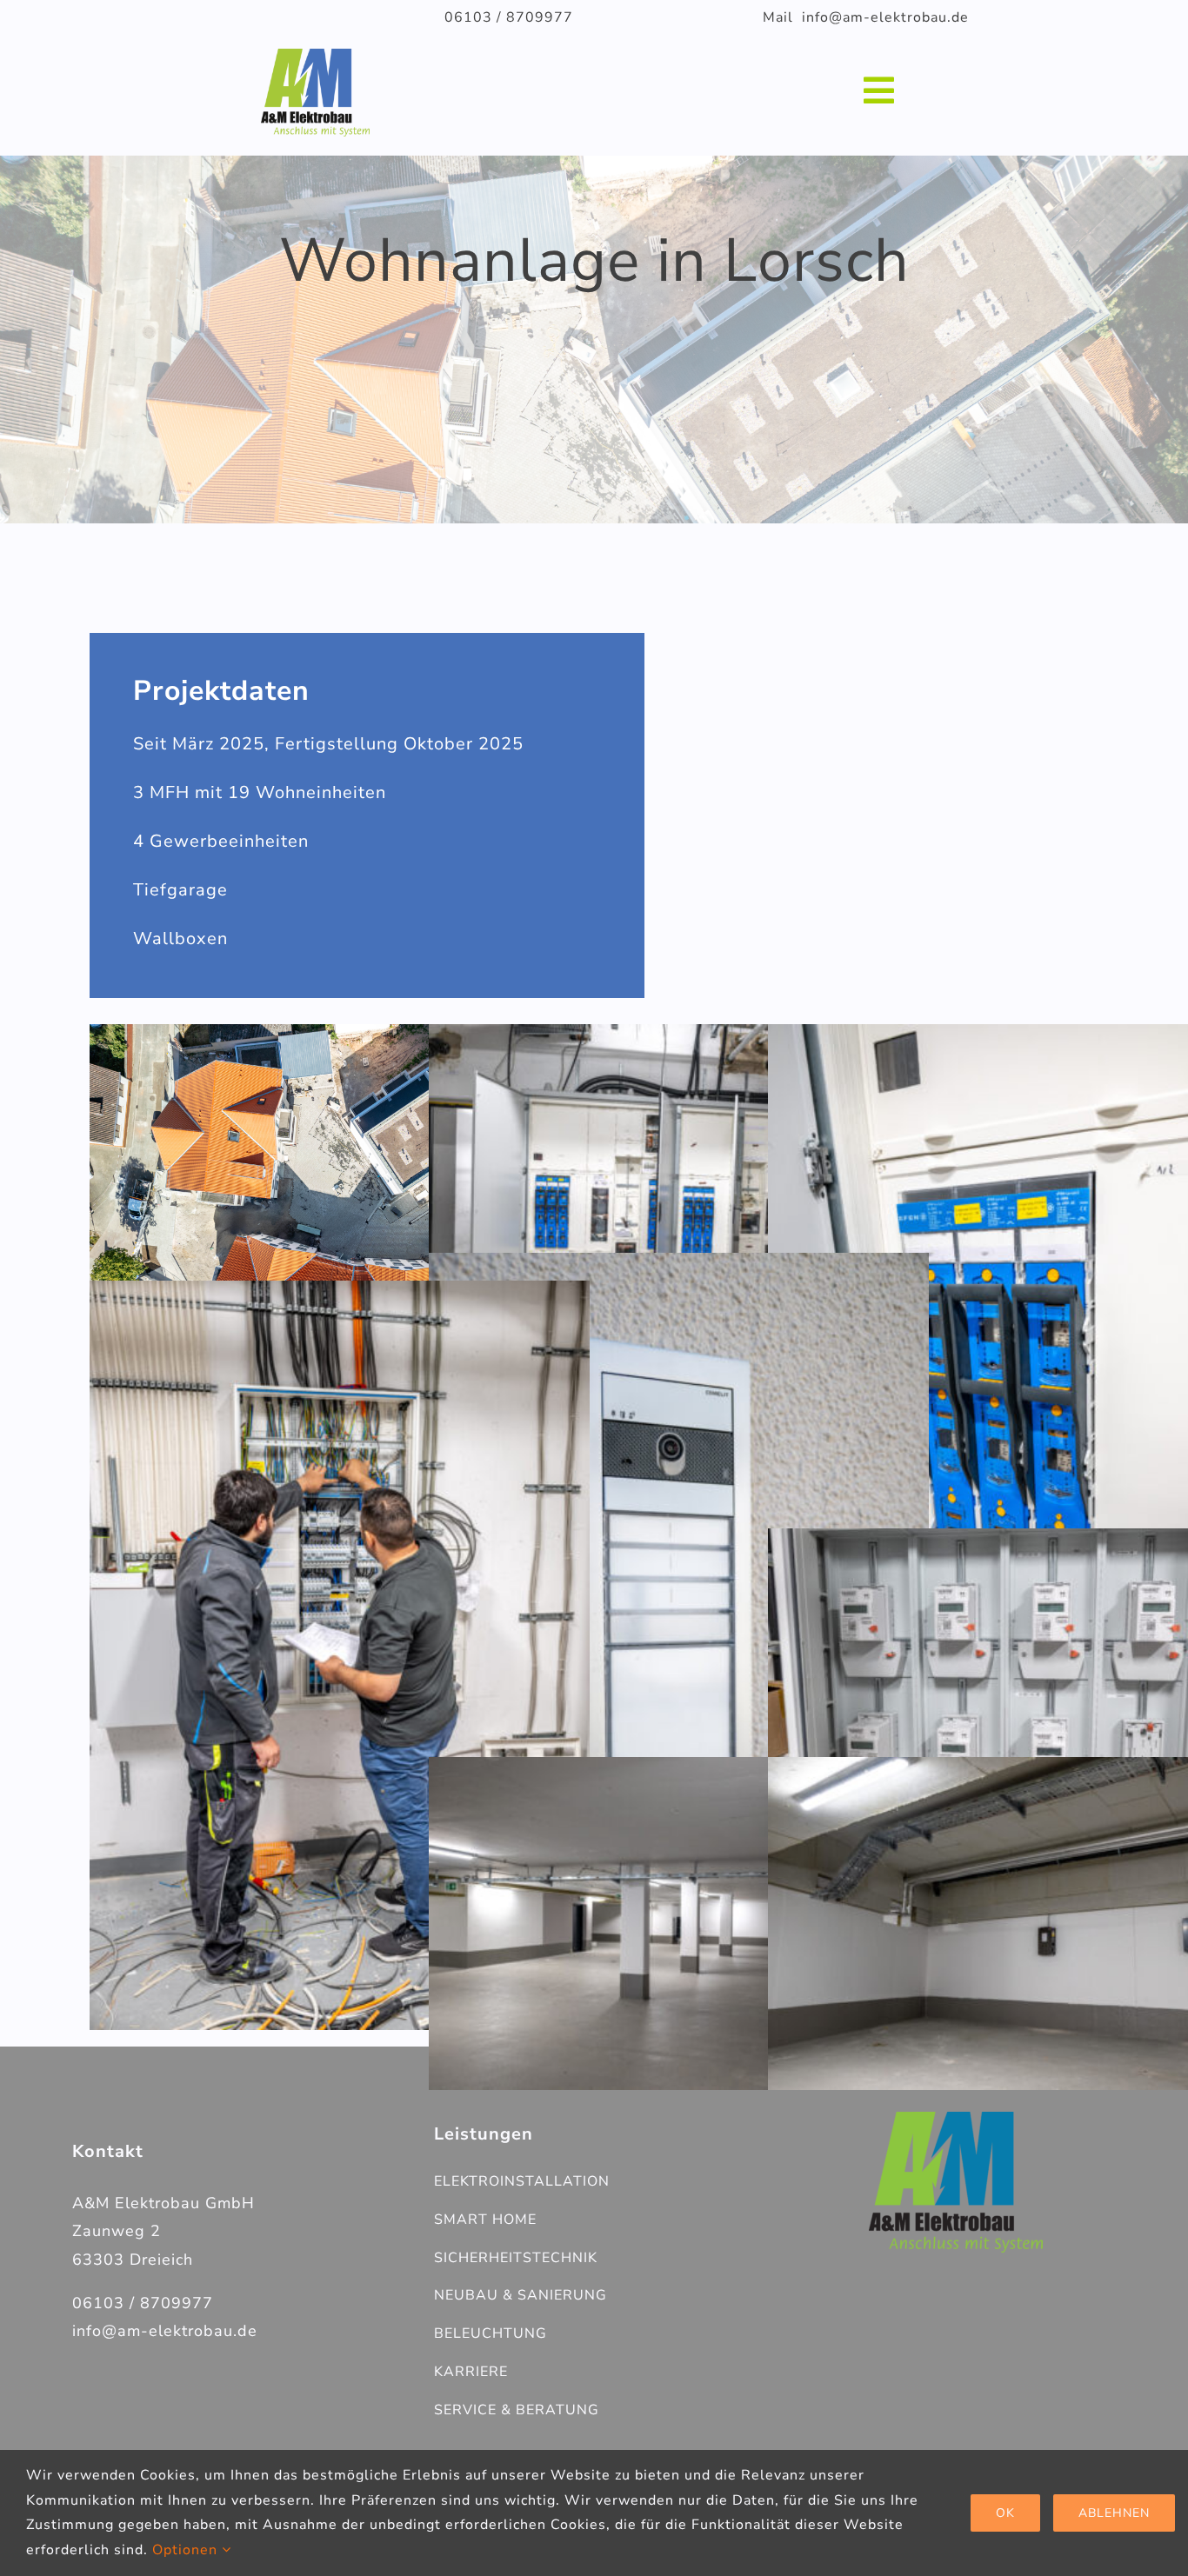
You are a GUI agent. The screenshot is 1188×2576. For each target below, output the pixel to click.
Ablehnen (1114, 2513)
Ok (1005, 2513)
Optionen (187, 2550)
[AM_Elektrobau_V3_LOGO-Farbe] (956, 2119)
